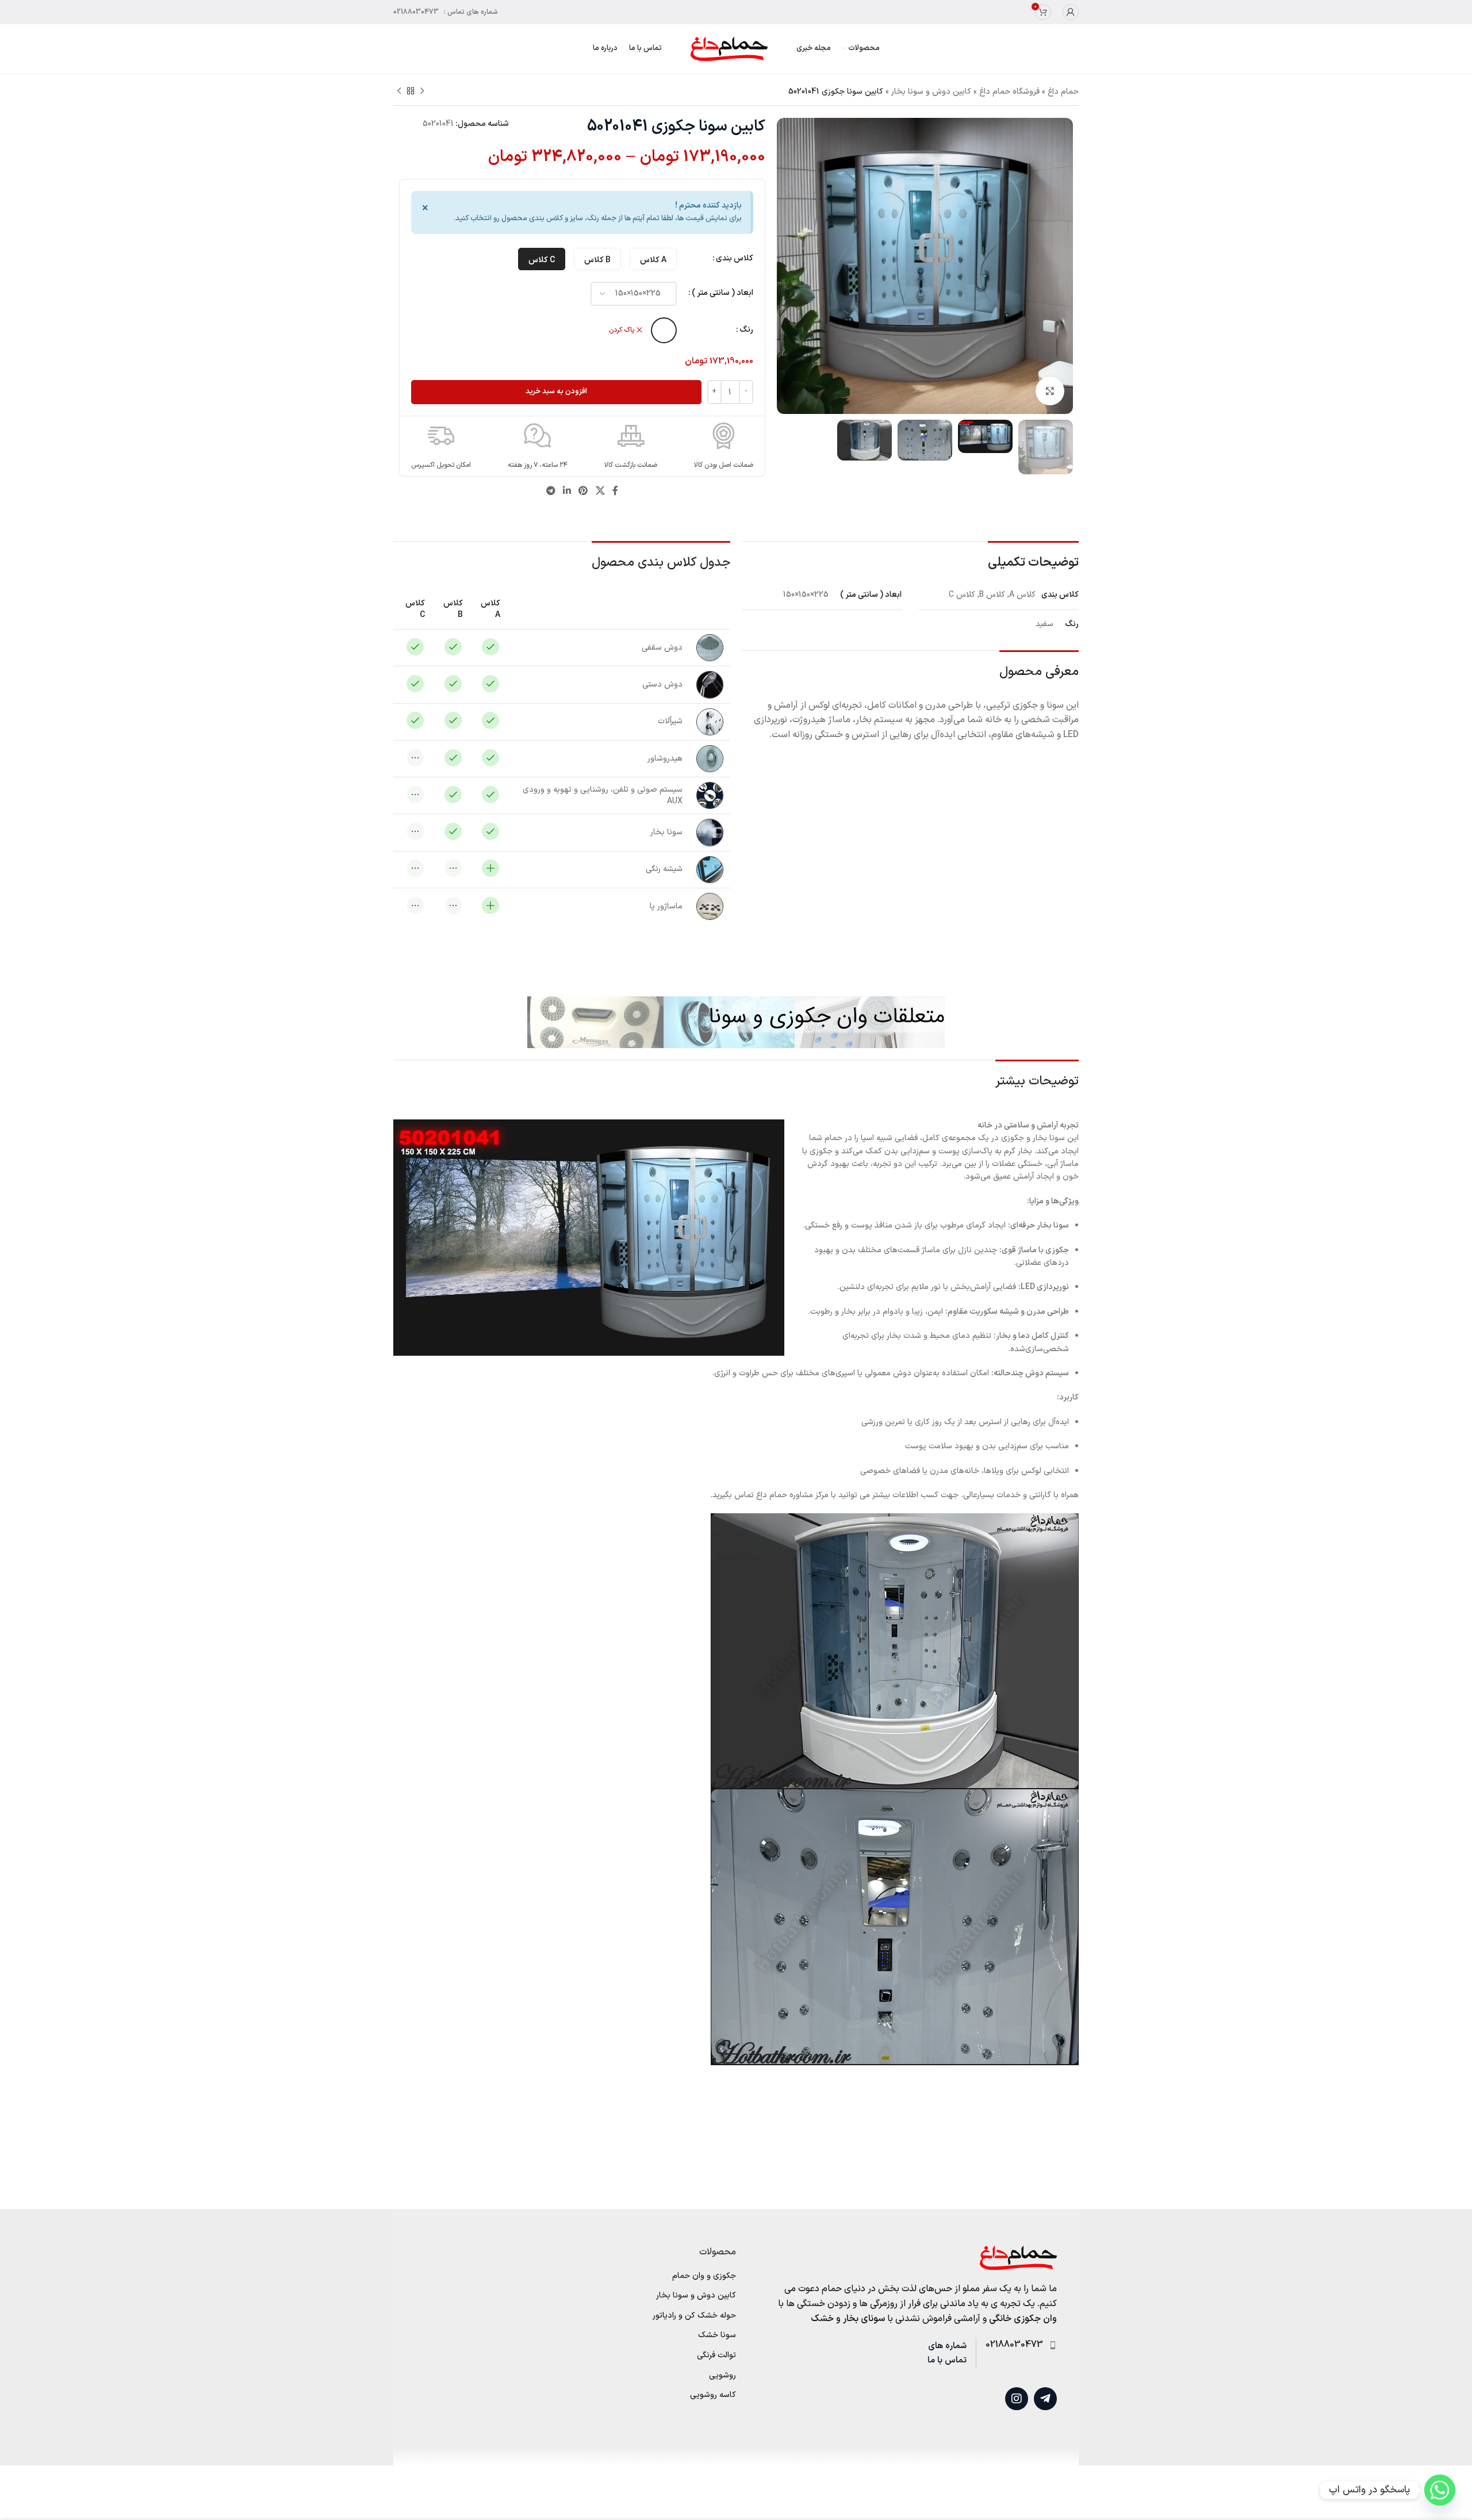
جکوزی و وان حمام (704, 2276)
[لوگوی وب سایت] (729, 49)
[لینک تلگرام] (551, 492)
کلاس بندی (735, 258)
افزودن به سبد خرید (556, 392)
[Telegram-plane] (1045, 2399)
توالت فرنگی (716, 2356)
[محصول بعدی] (399, 91)
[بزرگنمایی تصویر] (1050, 391)
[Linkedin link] (567, 492)
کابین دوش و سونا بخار (931, 92)
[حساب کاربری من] (1071, 12)
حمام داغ (1063, 92)
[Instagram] (1017, 2399)
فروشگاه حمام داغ (1009, 92)
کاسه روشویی (713, 2395)
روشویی (722, 2376)
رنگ (746, 330)
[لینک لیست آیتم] (1016, 2345)
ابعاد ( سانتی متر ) (722, 293)
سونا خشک (717, 2335)
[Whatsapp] (1440, 2490)
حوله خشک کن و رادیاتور (694, 2316)
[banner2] (736, 1022)
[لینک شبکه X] (600, 492)
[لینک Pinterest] (583, 492)
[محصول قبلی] (422, 91)
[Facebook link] (615, 492)
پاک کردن (622, 330)
